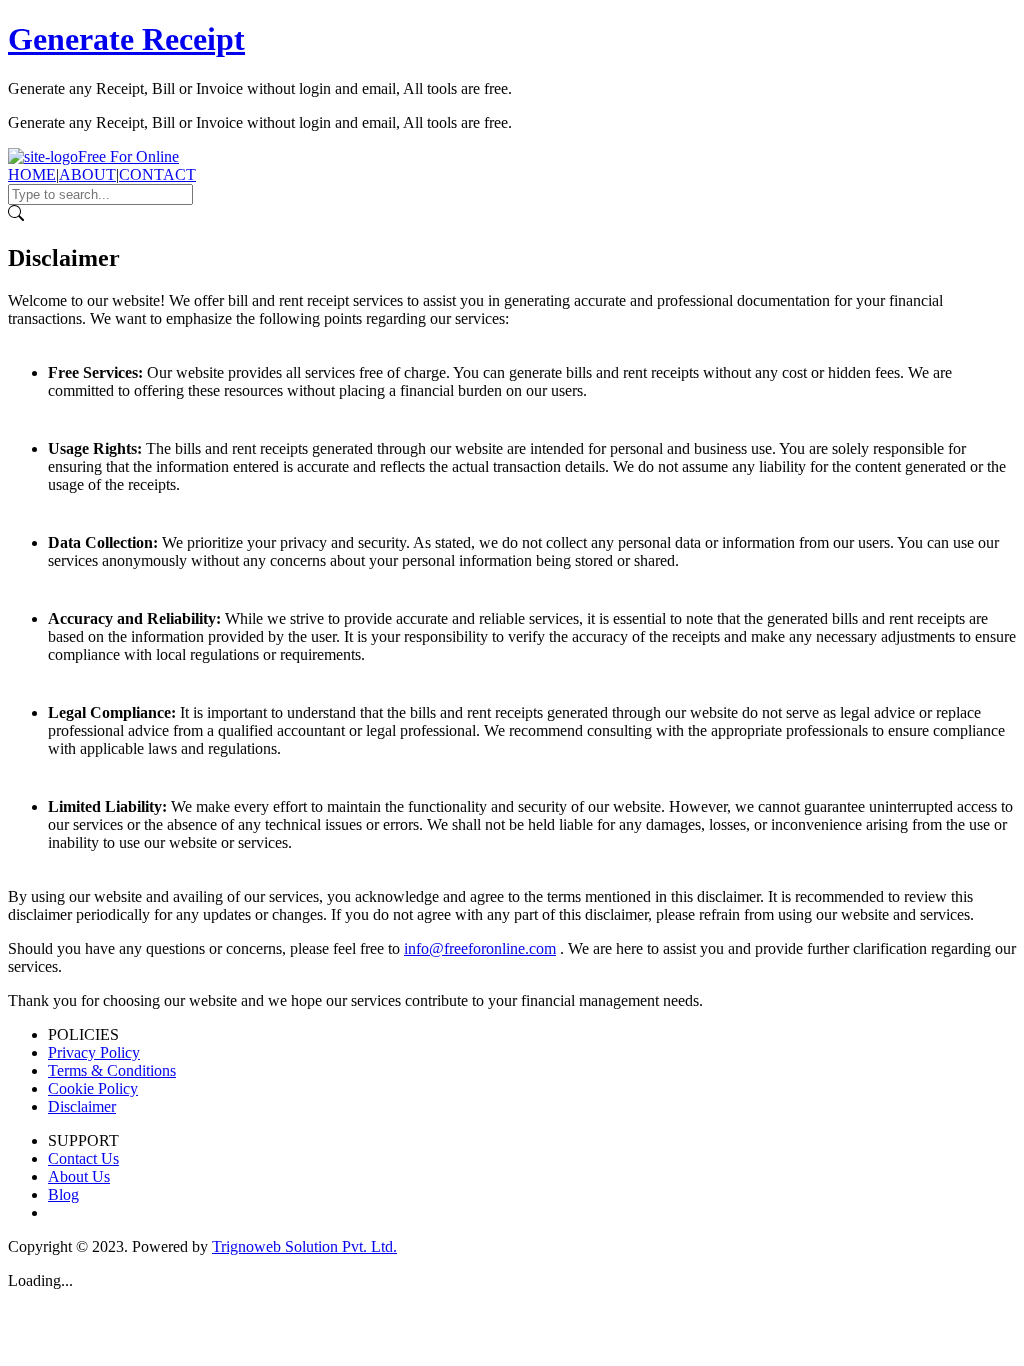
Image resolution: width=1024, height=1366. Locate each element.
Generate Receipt (126, 39)
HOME (32, 174)
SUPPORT (83, 1140)
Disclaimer (82, 1106)
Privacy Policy (94, 1052)
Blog (63, 1194)
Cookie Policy (93, 1088)
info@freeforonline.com (480, 948)
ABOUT (87, 174)
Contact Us (83, 1158)
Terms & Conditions (112, 1070)
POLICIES (83, 1034)
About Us (79, 1176)
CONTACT (157, 174)
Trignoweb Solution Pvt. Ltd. (304, 1246)
